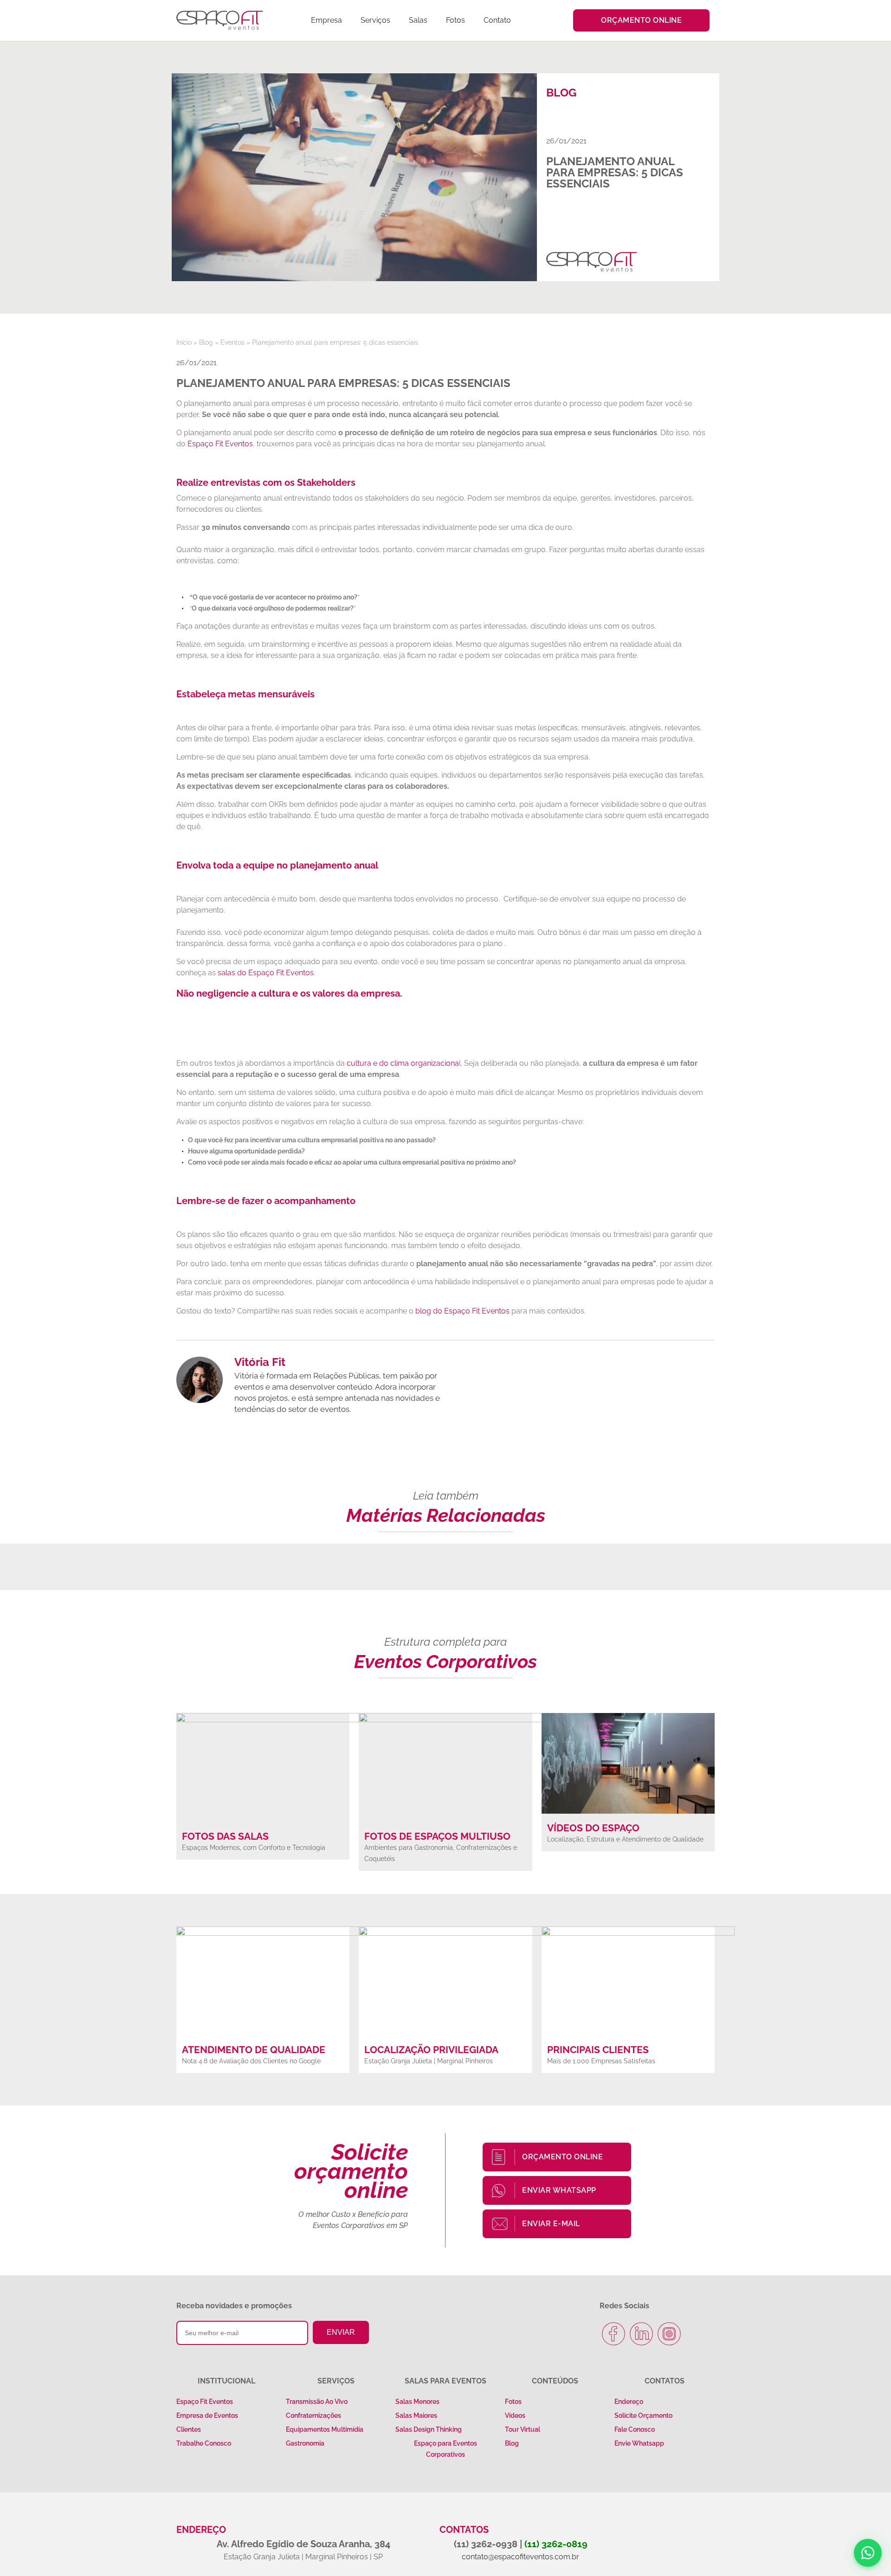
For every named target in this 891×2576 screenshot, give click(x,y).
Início (184, 342)
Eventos (232, 342)
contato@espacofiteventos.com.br (520, 2557)
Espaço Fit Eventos (220, 444)
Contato (497, 20)
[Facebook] (613, 2334)
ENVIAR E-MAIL (551, 2224)
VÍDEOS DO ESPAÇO (593, 1828)
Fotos (455, 20)
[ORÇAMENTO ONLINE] (504, 2157)
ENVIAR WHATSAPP (559, 2190)
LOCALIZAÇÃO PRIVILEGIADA (431, 2050)
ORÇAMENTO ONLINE (562, 2157)
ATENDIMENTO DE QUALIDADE (254, 2050)
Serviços (375, 20)
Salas (418, 20)
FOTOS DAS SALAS (225, 1836)
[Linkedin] (641, 2334)
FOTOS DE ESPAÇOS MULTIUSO (437, 1836)
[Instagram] (669, 2334)
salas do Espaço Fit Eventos (266, 973)
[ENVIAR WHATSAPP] (504, 2190)
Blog (206, 342)
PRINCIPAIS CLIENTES (598, 2050)
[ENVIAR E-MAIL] (504, 2224)
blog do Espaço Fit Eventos (462, 1311)
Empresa (326, 20)
